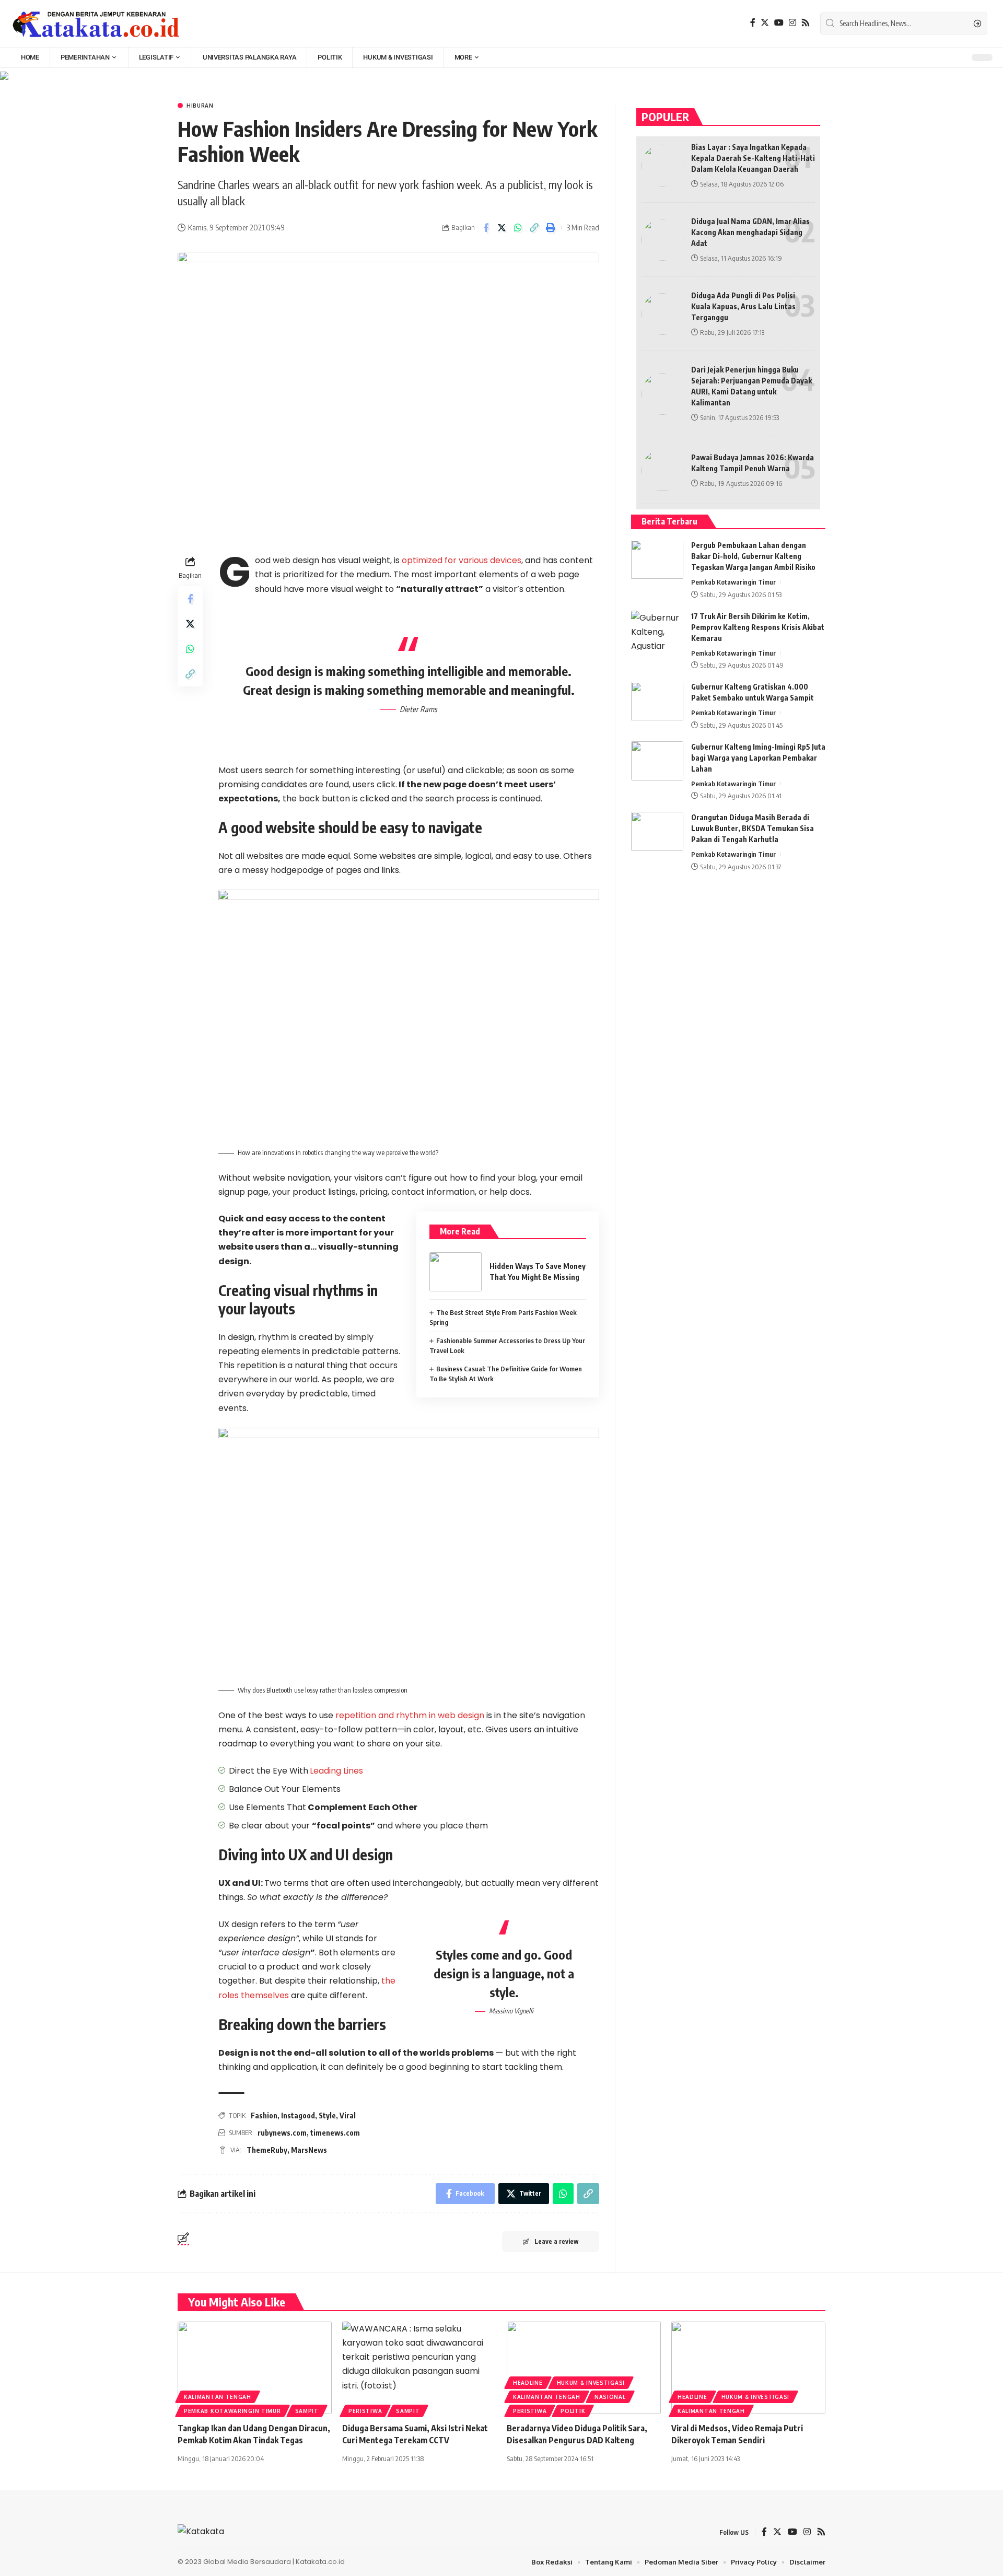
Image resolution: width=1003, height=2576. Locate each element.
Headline (528, 2383)
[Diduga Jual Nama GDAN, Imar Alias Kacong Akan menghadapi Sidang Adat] (662, 240)
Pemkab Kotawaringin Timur (733, 582)
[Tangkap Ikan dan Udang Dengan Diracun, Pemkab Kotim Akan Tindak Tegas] (255, 2368)
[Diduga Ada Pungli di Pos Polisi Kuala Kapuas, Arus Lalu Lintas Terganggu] (662, 314)
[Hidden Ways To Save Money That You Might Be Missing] (456, 1272)
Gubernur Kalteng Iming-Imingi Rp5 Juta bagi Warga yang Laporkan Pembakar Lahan (758, 758)
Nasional (610, 2397)
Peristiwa (365, 2411)
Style (327, 2115)
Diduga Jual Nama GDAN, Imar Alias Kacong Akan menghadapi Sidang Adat (750, 232)
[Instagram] (792, 23)
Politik (573, 2411)
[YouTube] (779, 23)
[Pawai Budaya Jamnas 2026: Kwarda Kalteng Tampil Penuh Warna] (662, 471)
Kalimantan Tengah (218, 2397)
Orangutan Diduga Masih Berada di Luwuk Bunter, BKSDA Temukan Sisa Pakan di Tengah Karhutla (753, 828)
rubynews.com (282, 2133)
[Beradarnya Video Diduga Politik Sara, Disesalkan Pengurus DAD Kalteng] (584, 2368)
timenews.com (335, 2133)
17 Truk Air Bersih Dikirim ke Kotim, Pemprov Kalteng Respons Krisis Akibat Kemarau (758, 627)
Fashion (264, 2115)
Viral (348, 2115)
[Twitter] (765, 23)
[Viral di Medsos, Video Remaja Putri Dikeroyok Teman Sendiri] (748, 2368)
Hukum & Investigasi (591, 2383)
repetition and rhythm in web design (410, 1715)
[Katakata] (96, 24)
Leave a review (556, 2241)
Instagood (298, 2115)
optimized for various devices (462, 560)
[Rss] (806, 23)
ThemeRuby (267, 2150)
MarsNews (309, 2150)
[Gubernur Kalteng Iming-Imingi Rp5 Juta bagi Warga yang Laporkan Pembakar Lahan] (657, 761)
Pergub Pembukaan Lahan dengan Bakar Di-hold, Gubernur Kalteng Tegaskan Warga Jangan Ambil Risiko (753, 557)
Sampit (307, 2411)
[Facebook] (753, 23)
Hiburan (200, 106)
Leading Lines (336, 1771)
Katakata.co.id (320, 2562)
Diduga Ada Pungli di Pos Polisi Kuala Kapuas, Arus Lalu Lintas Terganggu (743, 306)
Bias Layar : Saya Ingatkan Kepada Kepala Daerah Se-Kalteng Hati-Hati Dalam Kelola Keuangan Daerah (753, 158)
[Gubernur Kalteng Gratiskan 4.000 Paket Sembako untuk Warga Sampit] (657, 701)
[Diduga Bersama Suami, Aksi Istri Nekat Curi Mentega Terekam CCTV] (419, 2368)
